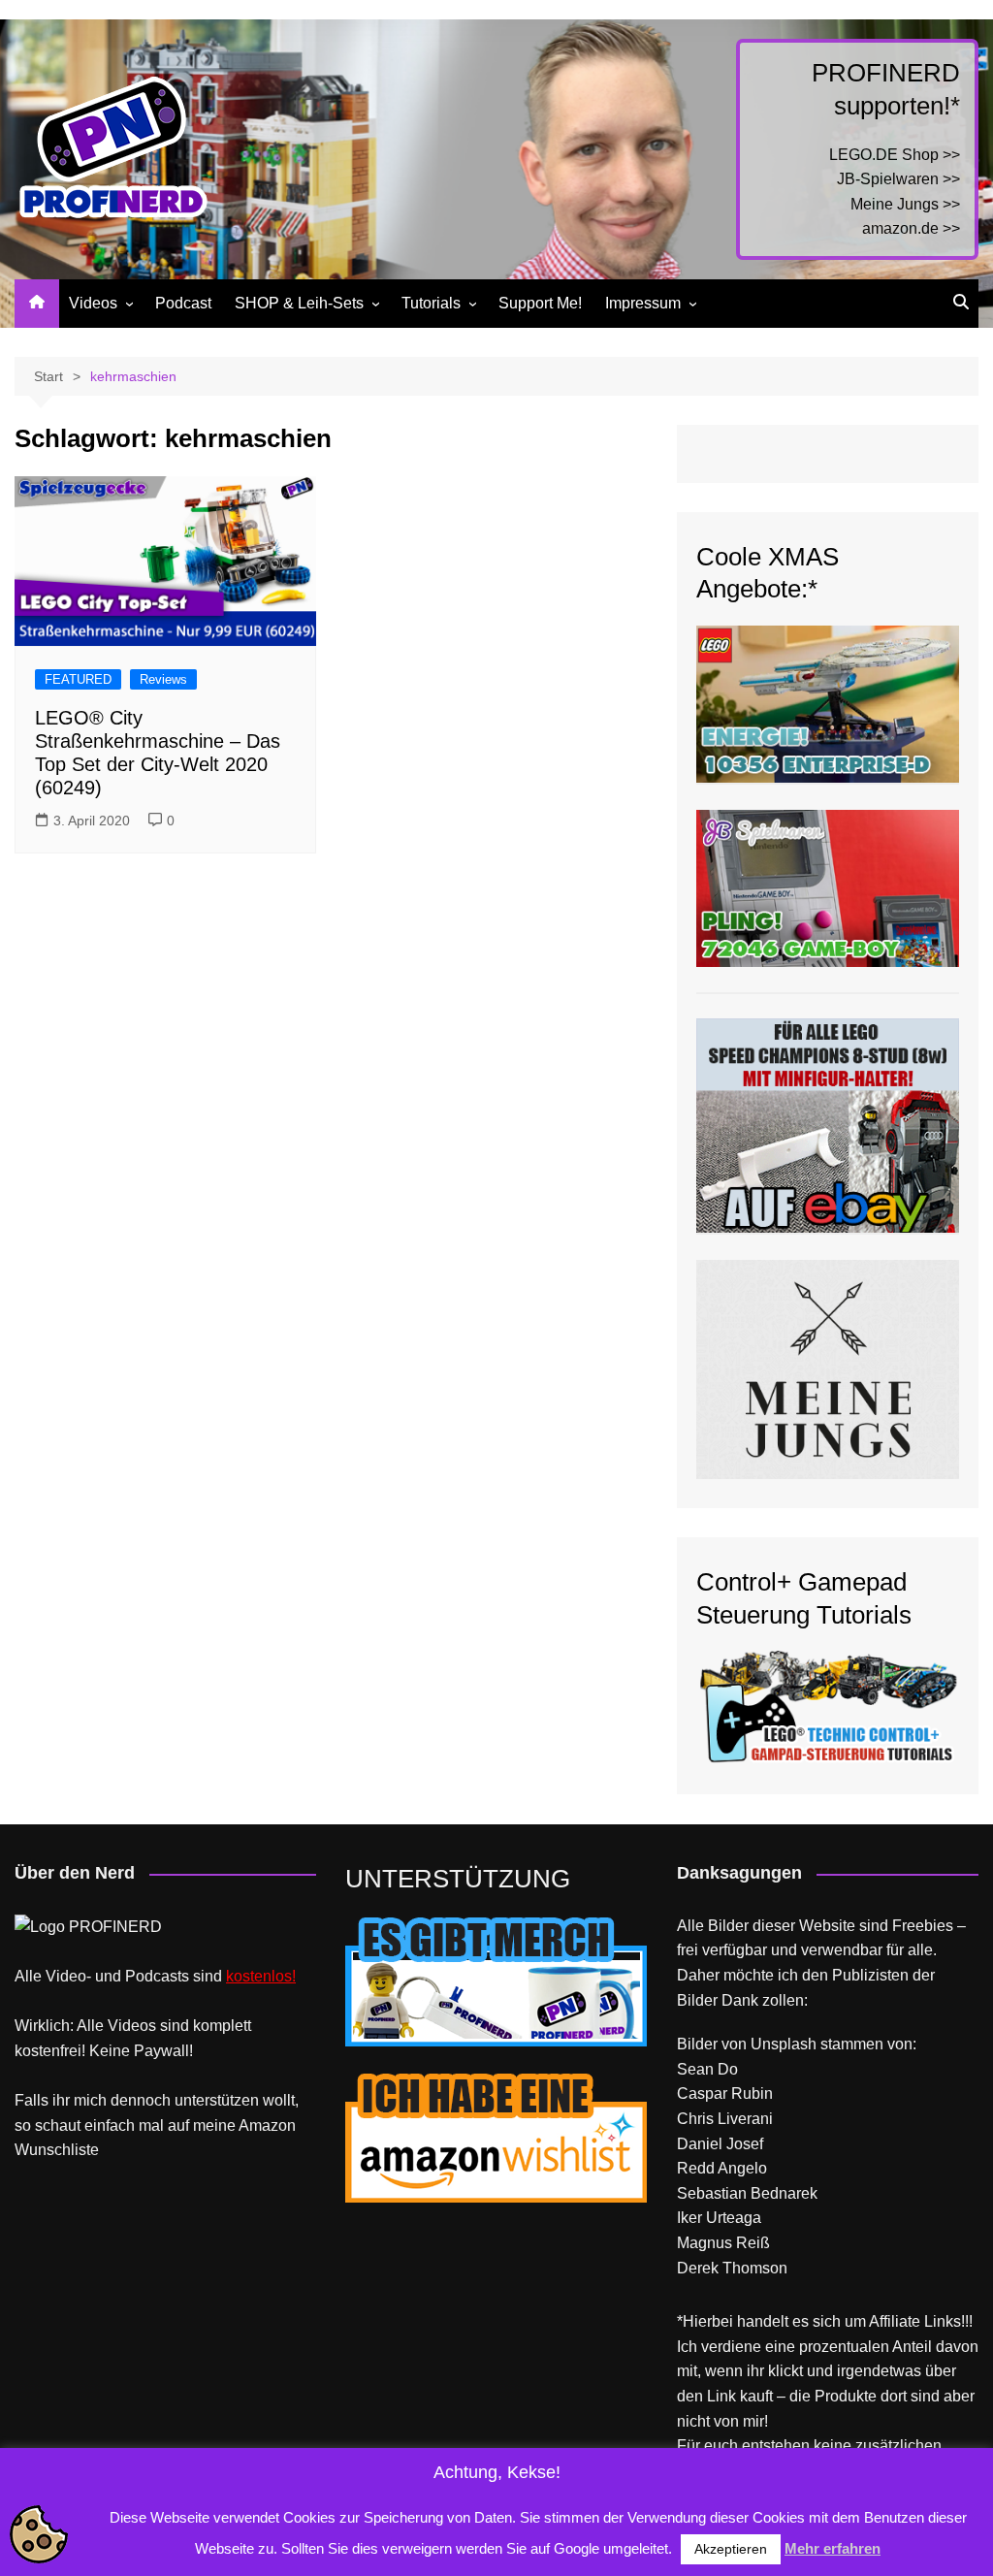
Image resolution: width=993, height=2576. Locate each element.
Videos (93, 303)
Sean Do (707, 2069)
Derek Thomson (732, 2268)
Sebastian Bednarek (747, 2193)
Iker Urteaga (719, 2218)
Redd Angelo (722, 2168)
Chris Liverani (725, 2119)
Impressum (643, 303)
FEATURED (78, 679)
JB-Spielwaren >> (898, 179)
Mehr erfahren (833, 2548)
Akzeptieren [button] (731, 2549)
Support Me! (540, 303)
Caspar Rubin (725, 2093)
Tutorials (431, 303)
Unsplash (784, 2044)
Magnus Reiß (723, 2243)
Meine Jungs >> (905, 204)
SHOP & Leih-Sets (299, 303)
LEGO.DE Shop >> (895, 155)
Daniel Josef (720, 2144)
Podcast (183, 303)
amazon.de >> (911, 228)
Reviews (163, 679)
